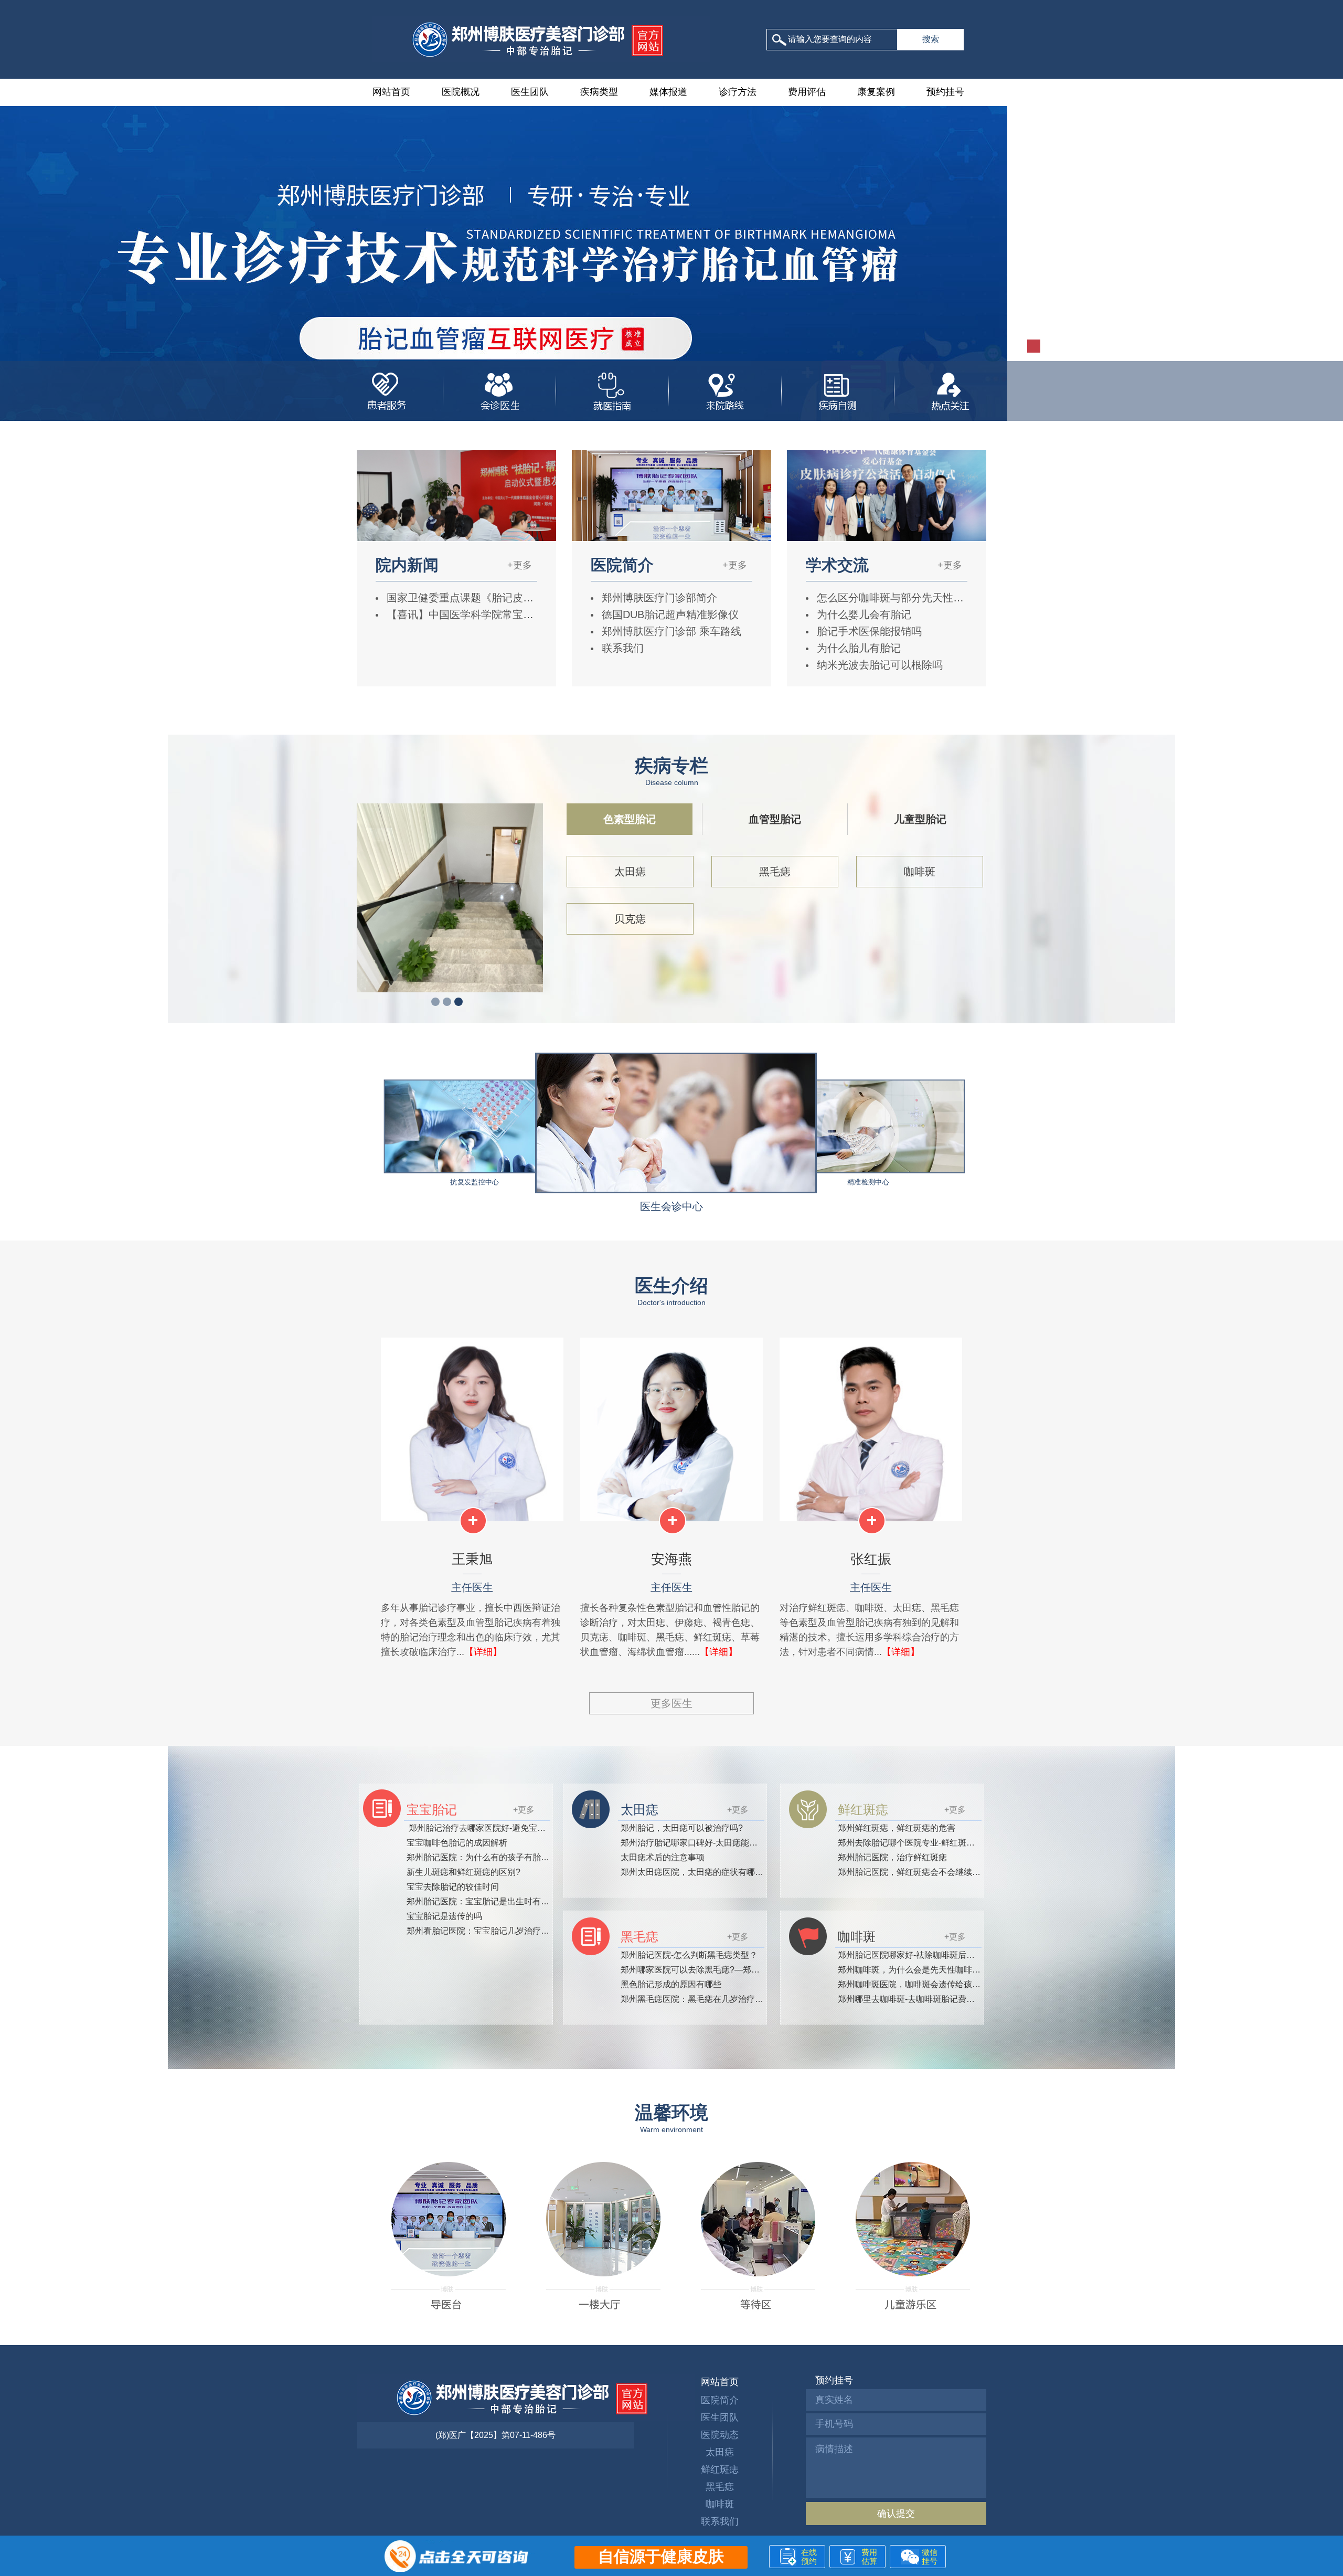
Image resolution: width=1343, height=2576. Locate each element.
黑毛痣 (775, 872)
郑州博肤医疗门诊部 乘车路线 (670, 631)
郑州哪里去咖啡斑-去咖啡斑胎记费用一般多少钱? (930, 1999)
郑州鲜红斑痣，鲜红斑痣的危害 (897, 1828)
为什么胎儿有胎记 (857, 648)
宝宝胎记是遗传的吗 (444, 1916)
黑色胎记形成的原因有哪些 (671, 1984)
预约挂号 (945, 92)
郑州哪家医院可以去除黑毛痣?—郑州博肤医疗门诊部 (720, 1970)
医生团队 (530, 92)
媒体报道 (668, 92)
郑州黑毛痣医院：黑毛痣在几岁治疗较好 (696, 1999)
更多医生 (671, 1703)
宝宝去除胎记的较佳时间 (453, 1887)
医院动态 (720, 2435)
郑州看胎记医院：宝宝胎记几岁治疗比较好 (486, 1931)
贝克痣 (630, 919)
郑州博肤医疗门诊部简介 (658, 598)
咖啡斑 (920, 872)
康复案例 (876, 92)
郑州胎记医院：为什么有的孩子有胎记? (480, 1857)
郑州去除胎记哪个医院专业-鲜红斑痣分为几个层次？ (936, 1843)
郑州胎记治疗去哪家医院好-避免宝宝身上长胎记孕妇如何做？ (522, 1828)
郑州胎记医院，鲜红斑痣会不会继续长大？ (918, 1872)
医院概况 (461, 92)
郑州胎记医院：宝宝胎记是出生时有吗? (480, 1901)
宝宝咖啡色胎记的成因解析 (457, 1843)
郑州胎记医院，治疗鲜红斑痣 (892, 1857)
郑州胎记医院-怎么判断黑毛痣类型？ (689, 1955)
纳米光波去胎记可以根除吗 (878, 665)
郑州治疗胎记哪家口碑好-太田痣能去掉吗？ (702, 1843)
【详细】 (483, 1652)
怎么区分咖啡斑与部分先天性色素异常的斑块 (920, 598)
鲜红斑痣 (720, 2469)
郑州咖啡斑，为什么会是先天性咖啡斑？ (913, 1970)
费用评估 (807, 92)
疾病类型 (599, 92)
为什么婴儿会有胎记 (862, 614)
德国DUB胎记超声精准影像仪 (669, 614)
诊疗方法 (738, 92)
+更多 (520, 565)
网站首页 (391, 92)
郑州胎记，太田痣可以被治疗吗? (682, 1828)
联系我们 (621, 648)
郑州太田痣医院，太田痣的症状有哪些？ (696, 1872)
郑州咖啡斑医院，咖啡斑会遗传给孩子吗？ (918, 1984)
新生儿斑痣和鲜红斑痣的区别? (463, 1872)
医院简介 (720, 2400)
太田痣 (630, 872)
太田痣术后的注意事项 (663, 1857)
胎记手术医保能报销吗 (868, 631)
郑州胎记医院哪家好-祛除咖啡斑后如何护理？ (923, 1955)
